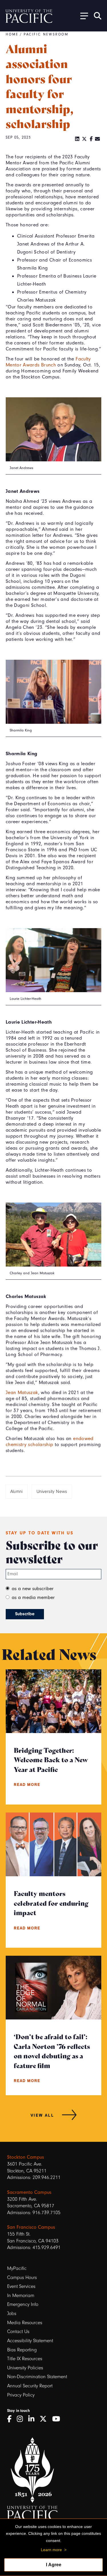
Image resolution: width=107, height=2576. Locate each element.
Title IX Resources (25, 2359)
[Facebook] (91, 139)
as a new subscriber (33, 1588)
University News (52, 1492)
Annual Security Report (30, 2386)
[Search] (98, 16)
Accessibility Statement (30, 2341)
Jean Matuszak (22, 1392)
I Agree (54, 2565)
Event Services (21, 2286)
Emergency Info (23, 2304)
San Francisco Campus (31, 2227)
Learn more (51, 2550)
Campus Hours (22, 2277)
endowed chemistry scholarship (50, 1441)
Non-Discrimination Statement (37, 2377)
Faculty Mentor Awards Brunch (48, 362)
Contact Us (18, 2331)
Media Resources (25, 2323)
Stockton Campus (26, 2157)
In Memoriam (21, 2295)
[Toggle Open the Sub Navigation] (82, 16)
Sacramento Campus (29, 2192)
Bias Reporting (22, 2350)
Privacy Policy (21, 2395)
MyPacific (17, 2268)
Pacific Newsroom (46, 34)
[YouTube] (58, 2419)
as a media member (33, 1597)
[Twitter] (84, 139)
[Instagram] (22, 2419)
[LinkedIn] (77, 139)
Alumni (17, 1492)
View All (42, 2115)
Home (12, 34)
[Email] (98, 139)
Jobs (12, 2313)
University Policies (25, 2368)
